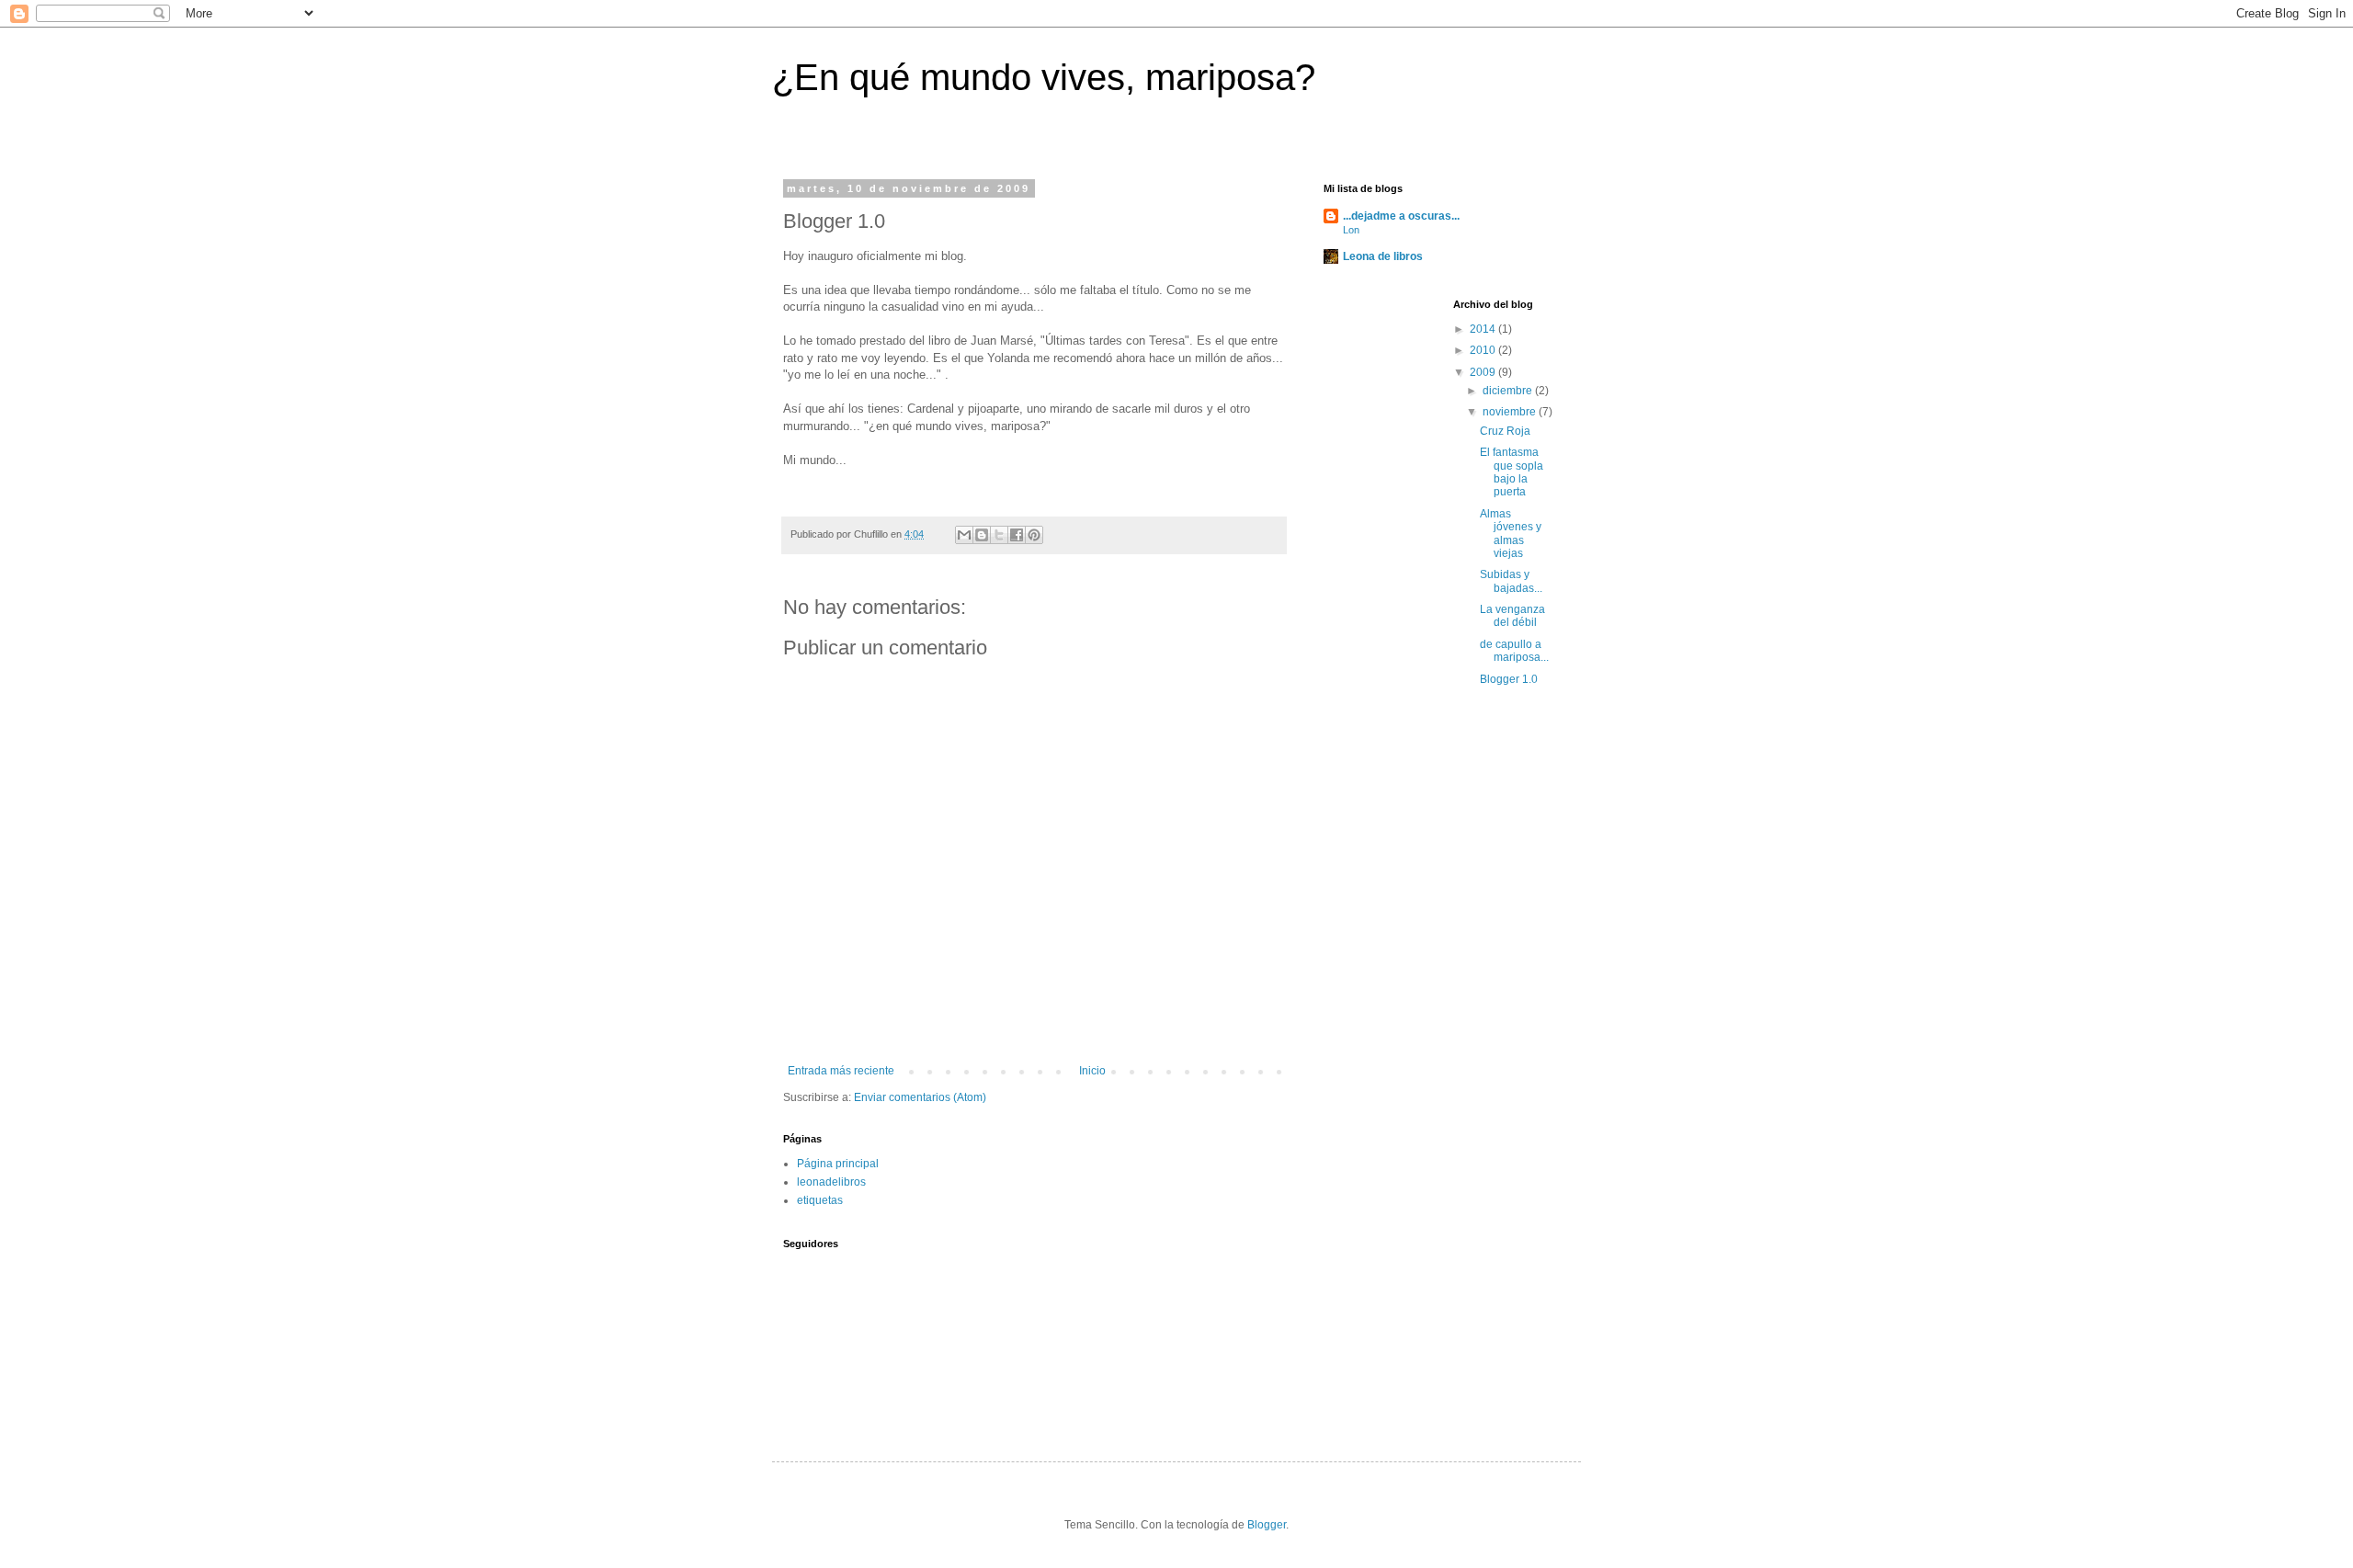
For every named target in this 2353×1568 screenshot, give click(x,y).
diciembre (1509, 391)
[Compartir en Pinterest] (1034, 535)
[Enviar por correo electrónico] (964, 535)
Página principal (838, 1164)
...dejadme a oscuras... (1401, 216)
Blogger (1267, 1525)
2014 (1484, 329)
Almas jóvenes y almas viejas (1511, 534)
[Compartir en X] (999, 535)
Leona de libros (1383, 256)
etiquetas (820, 1200)
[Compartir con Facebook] (1017, 535)
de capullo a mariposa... (1514, 651)
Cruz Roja (1505, 431)
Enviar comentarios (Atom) (920, 1097)
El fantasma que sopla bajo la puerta (1512, 472)
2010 (1484, 350)
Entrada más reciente (841, 1071)
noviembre (1511, 412)
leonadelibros (831, 1182)
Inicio (1092, 1071)
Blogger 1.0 (1509, 679)
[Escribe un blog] (982, 535)
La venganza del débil (1512, 616)
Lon (1351, 230)
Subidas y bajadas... (1511, 581)
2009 (1484, 372)
